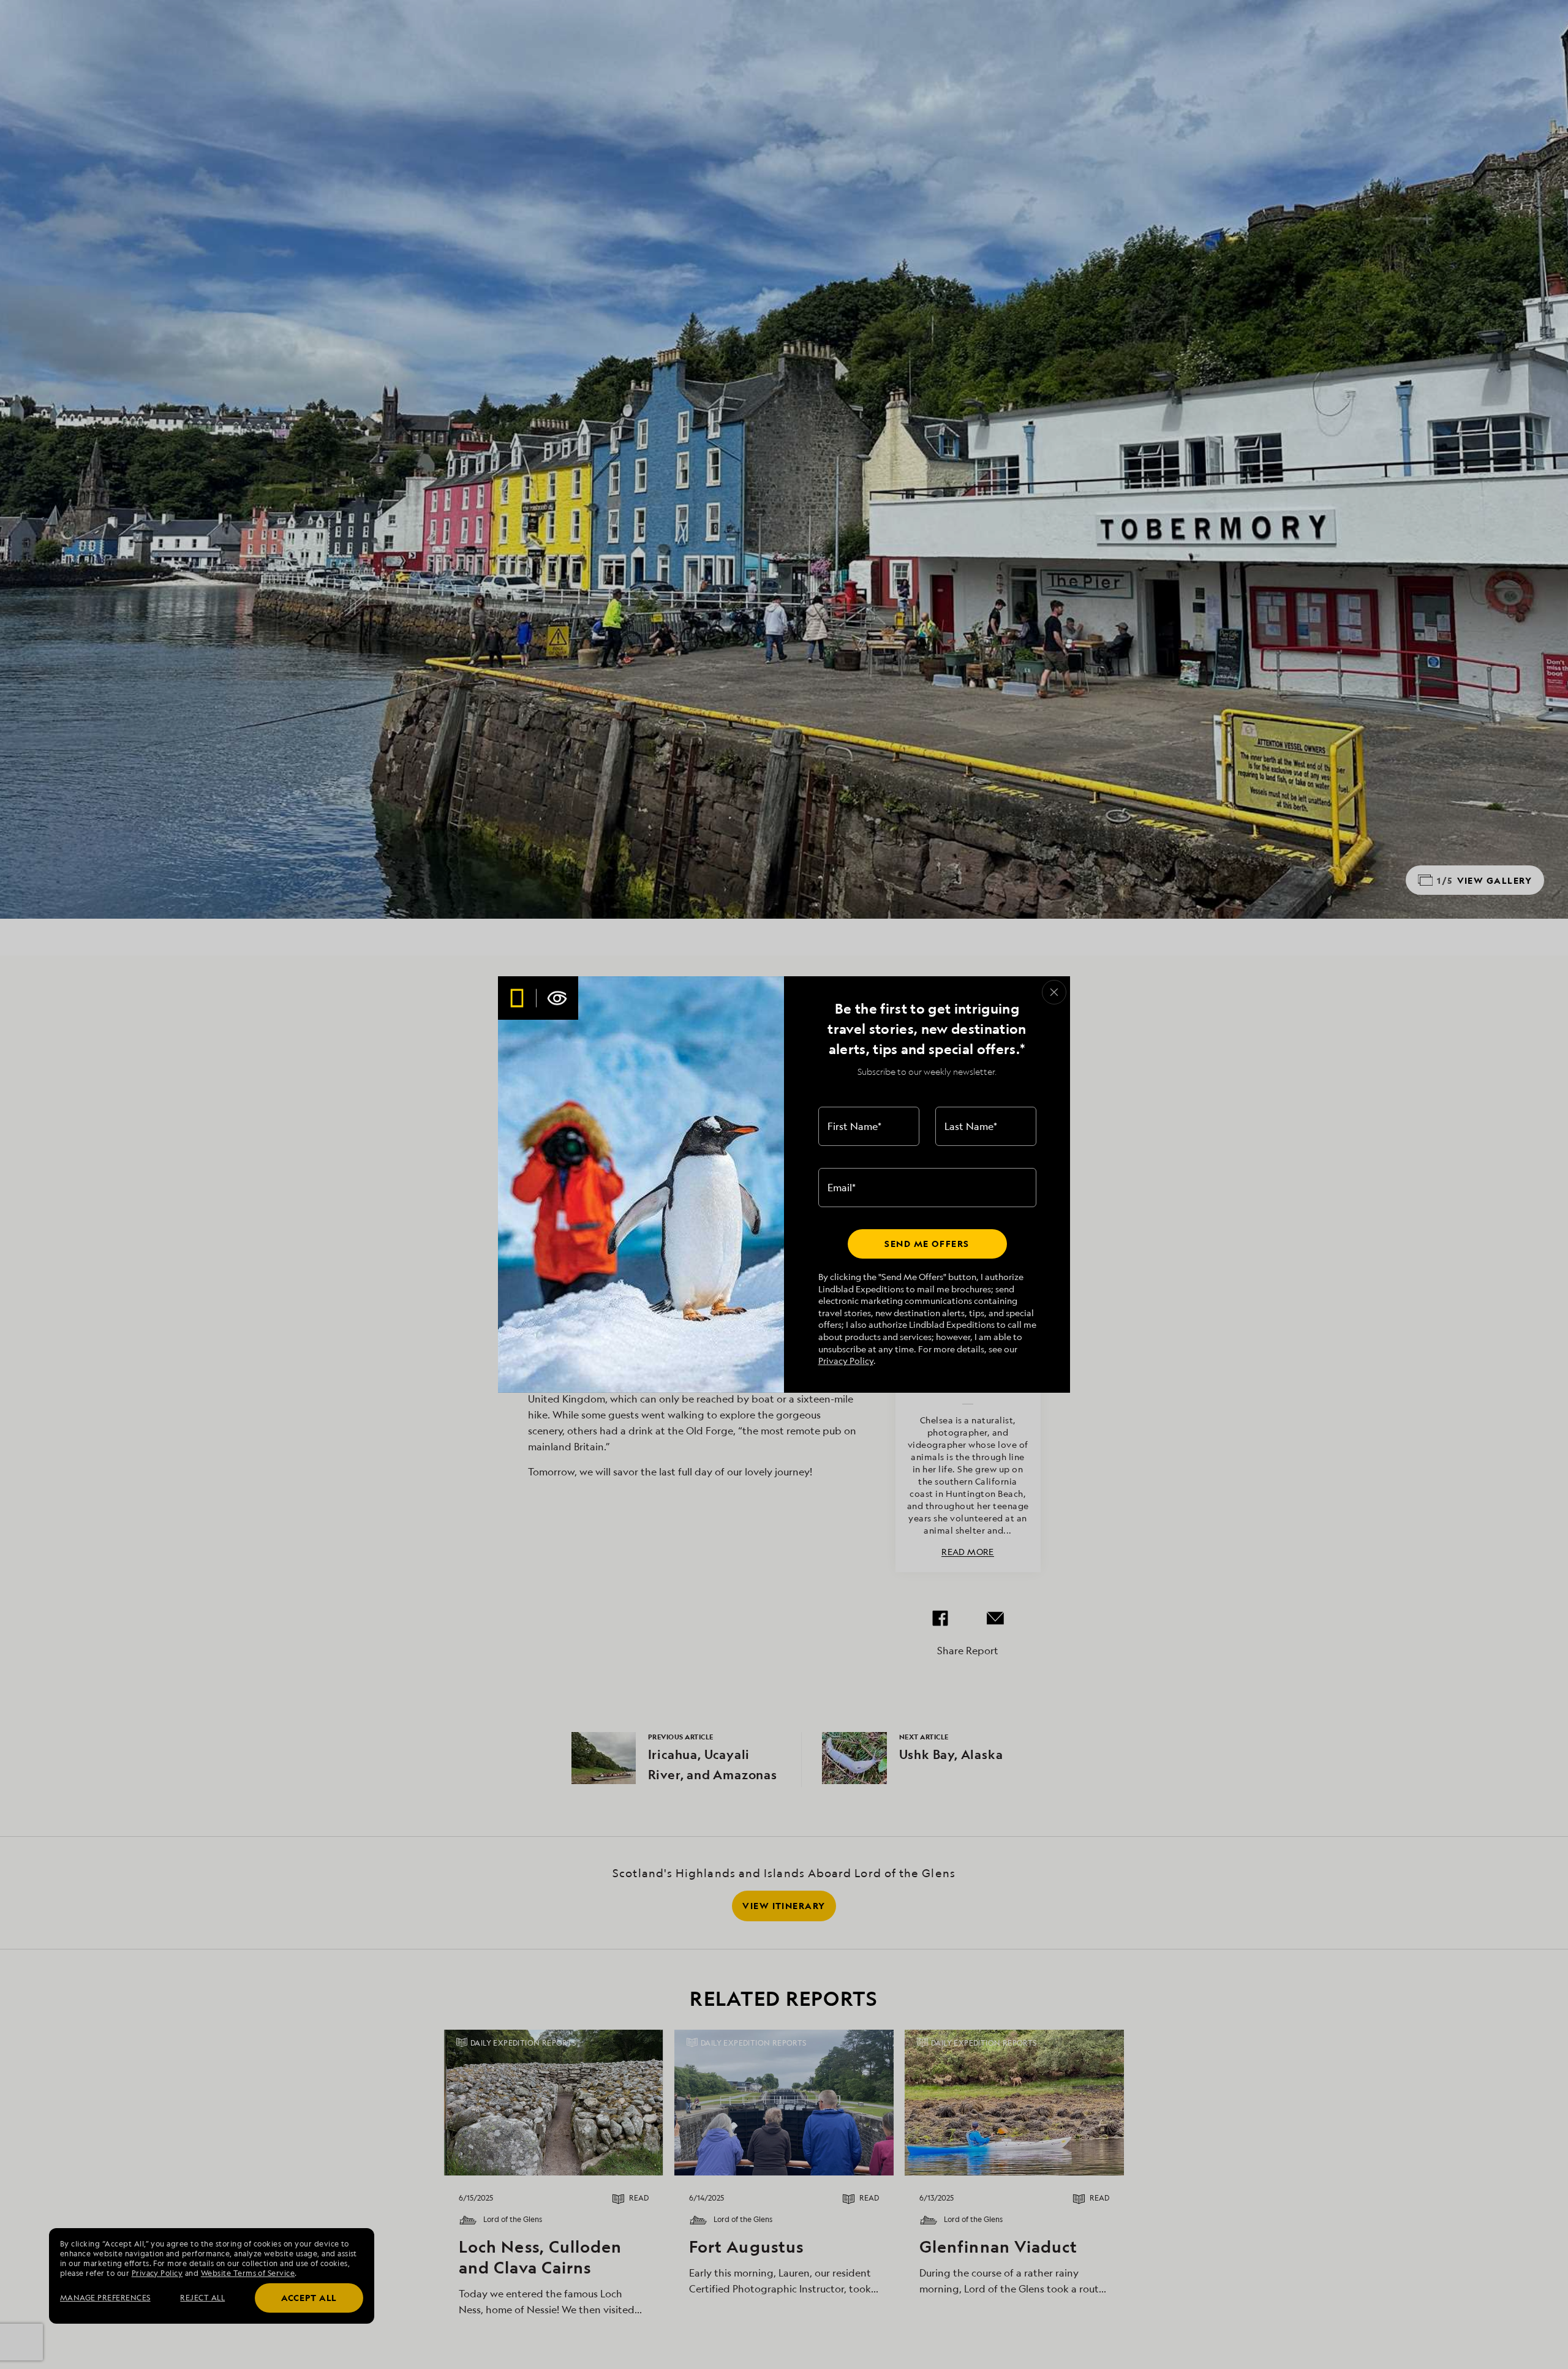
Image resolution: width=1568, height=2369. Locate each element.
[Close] (1054, 992)
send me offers (927, 1244)
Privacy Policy (846, 1361)
